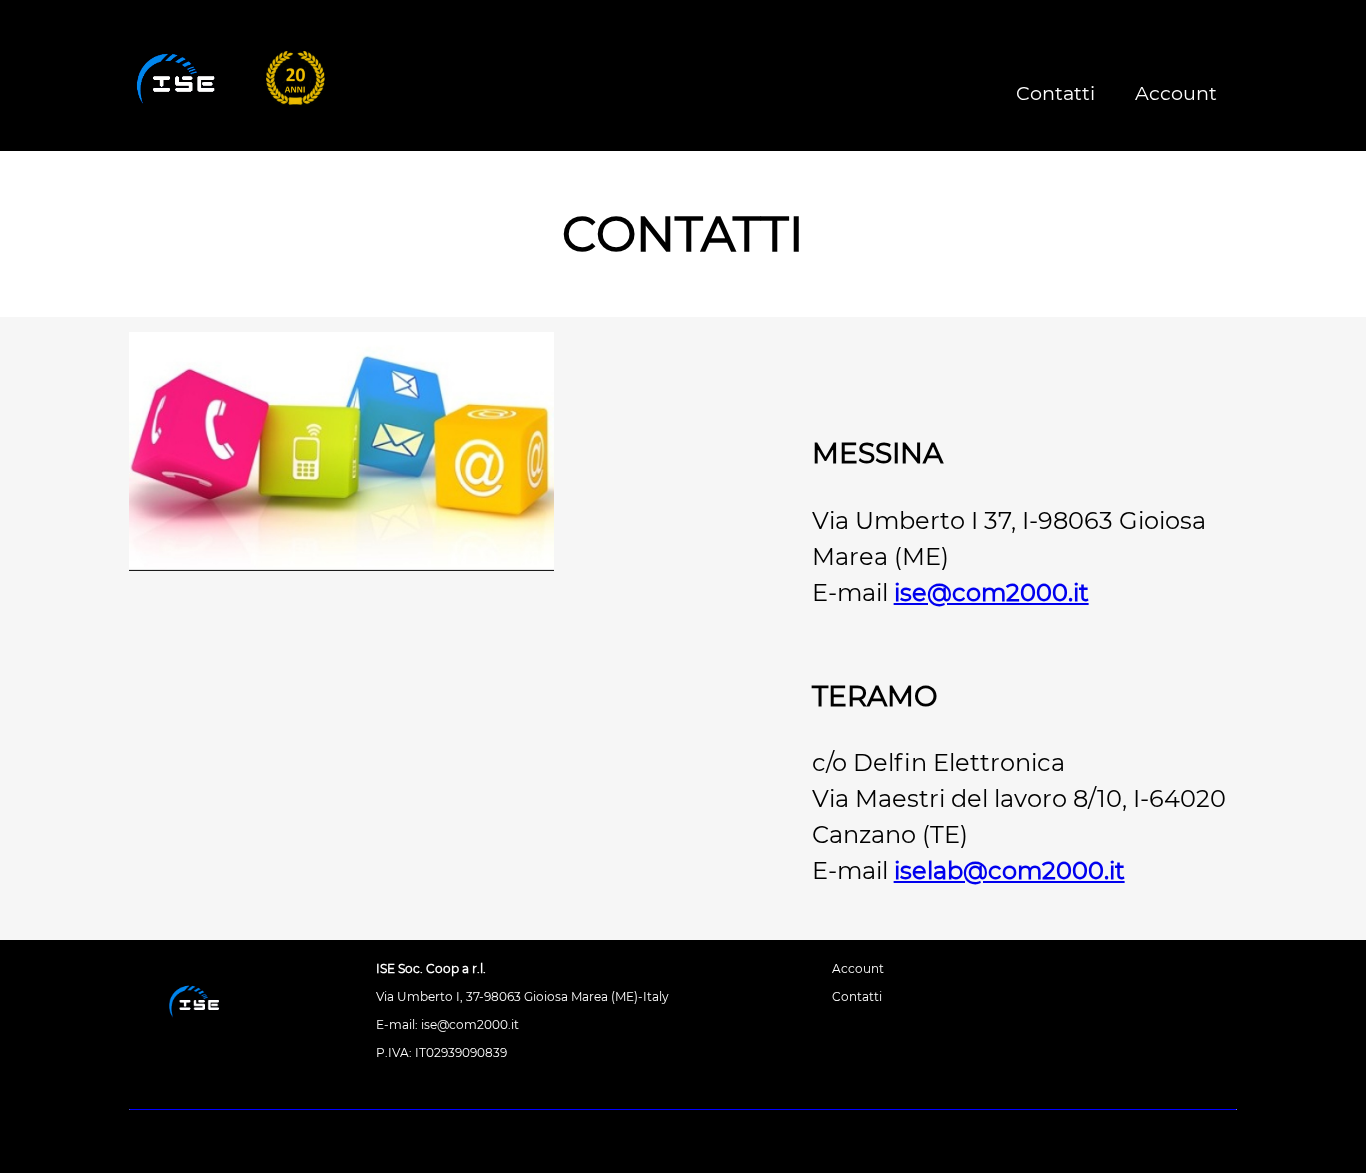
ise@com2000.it (991, 592)
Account (1176, 93)
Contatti (1055, 93)
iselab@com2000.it (1009, 870)
